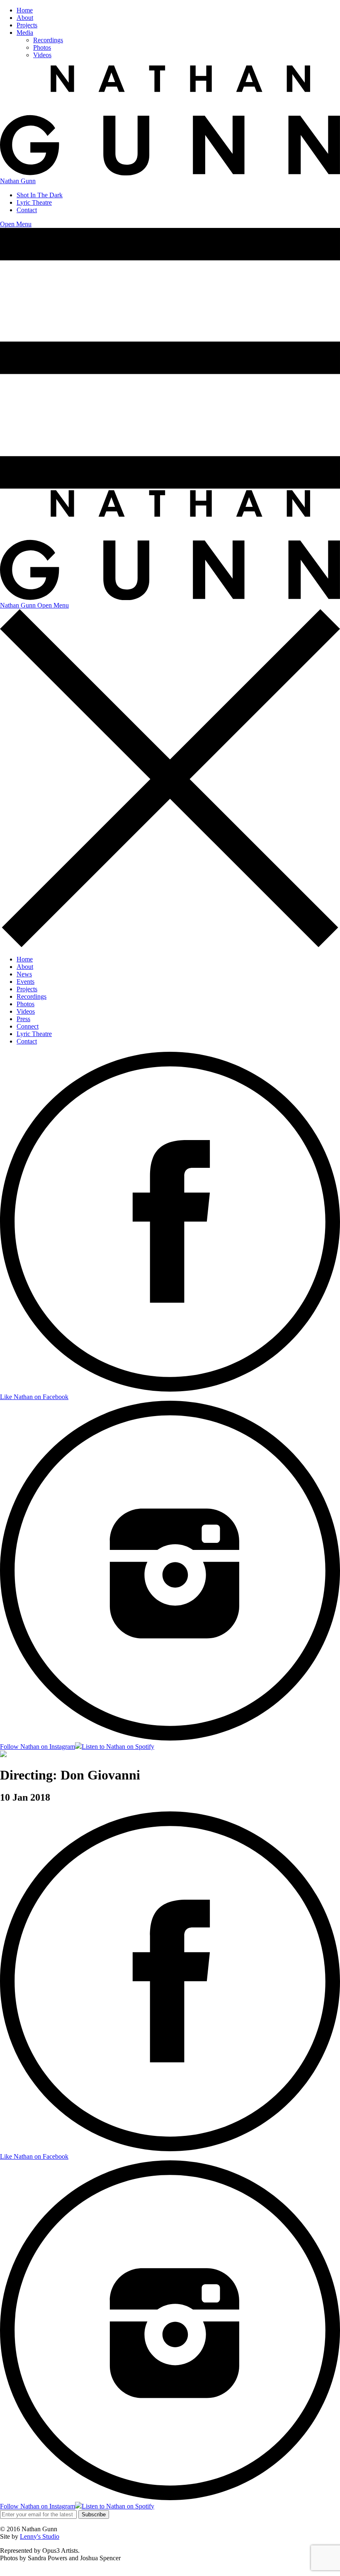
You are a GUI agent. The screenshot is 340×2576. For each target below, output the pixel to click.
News (24, 974)
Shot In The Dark (40, 195)
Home (25, 10)
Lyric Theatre (34, 202)
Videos (42, 55)
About (25, 18)
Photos (42, 47)
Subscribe (94, 2514)
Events (25, 982)
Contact (27, 210)
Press (23, 1019)
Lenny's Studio (40, 2536)
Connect (28, 1026)
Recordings (48, 40)
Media (25, 33)
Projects (27, 25)
